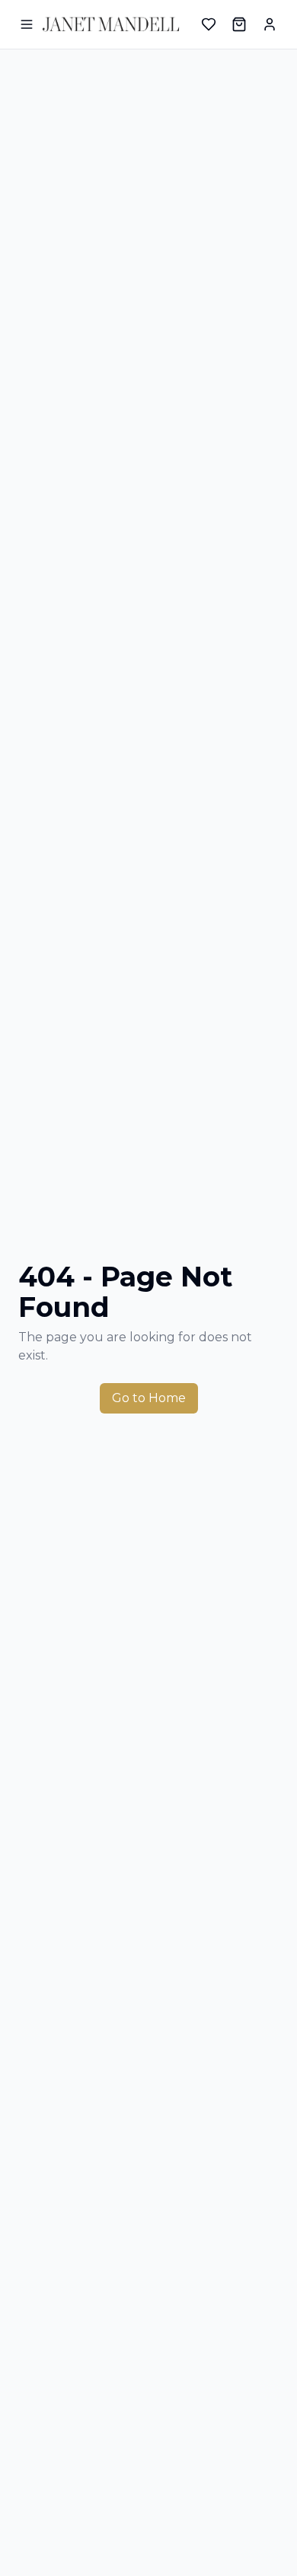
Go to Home (149, 1398)
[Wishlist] (209, 24)
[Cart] (239, 24)
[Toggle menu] (26, 24)
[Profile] (270, 24)
